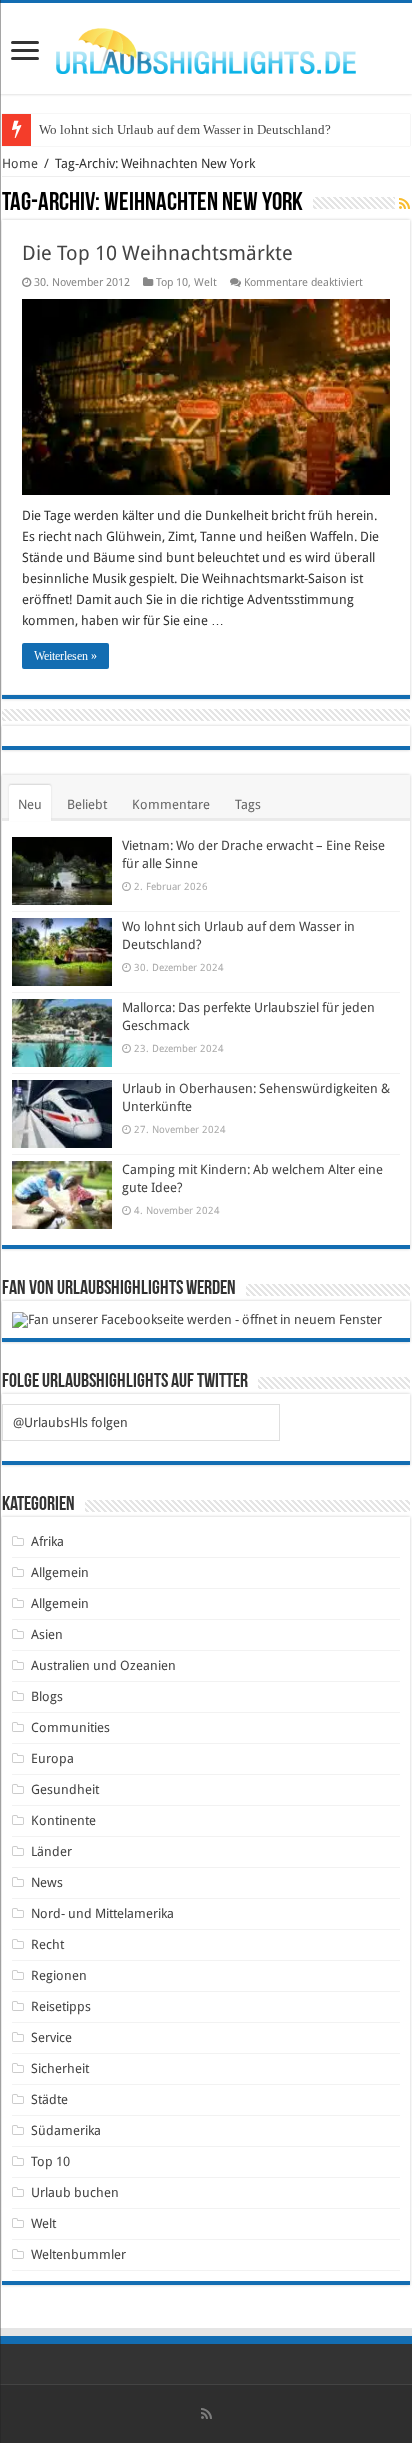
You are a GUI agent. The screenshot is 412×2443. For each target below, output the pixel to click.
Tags (248, 804)
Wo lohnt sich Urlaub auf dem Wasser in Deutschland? (185, 129)
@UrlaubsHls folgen (70, 1422)
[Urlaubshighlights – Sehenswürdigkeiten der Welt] (206, 47)
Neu (30, 804)
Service (51, 2037)
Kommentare (171, 804)
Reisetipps (61, 2006)
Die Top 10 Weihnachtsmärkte (157, 253)
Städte (49, 2099)
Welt (205, 282)
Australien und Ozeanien (103, 1665)
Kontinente (63, 1820)
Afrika (47, 1541)
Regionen (59, 1975)
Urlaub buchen (75, 2192)
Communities (70, 1727)
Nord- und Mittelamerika (102, 1913)
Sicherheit (60, 2068)
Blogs (47, 1696)
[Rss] (206, 2414)
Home (20, 163)
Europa (52, 1758)
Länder (51, 1851)
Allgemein (60, 1572)
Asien (47, 1634)
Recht (47, 1944)
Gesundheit (65, 1789)
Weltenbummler (78, 2254)
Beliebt (87, 804)
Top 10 (172, 282)
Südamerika (66, 2130)
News (47, 1882)
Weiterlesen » (65, 656)
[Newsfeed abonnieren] (404, 204)
